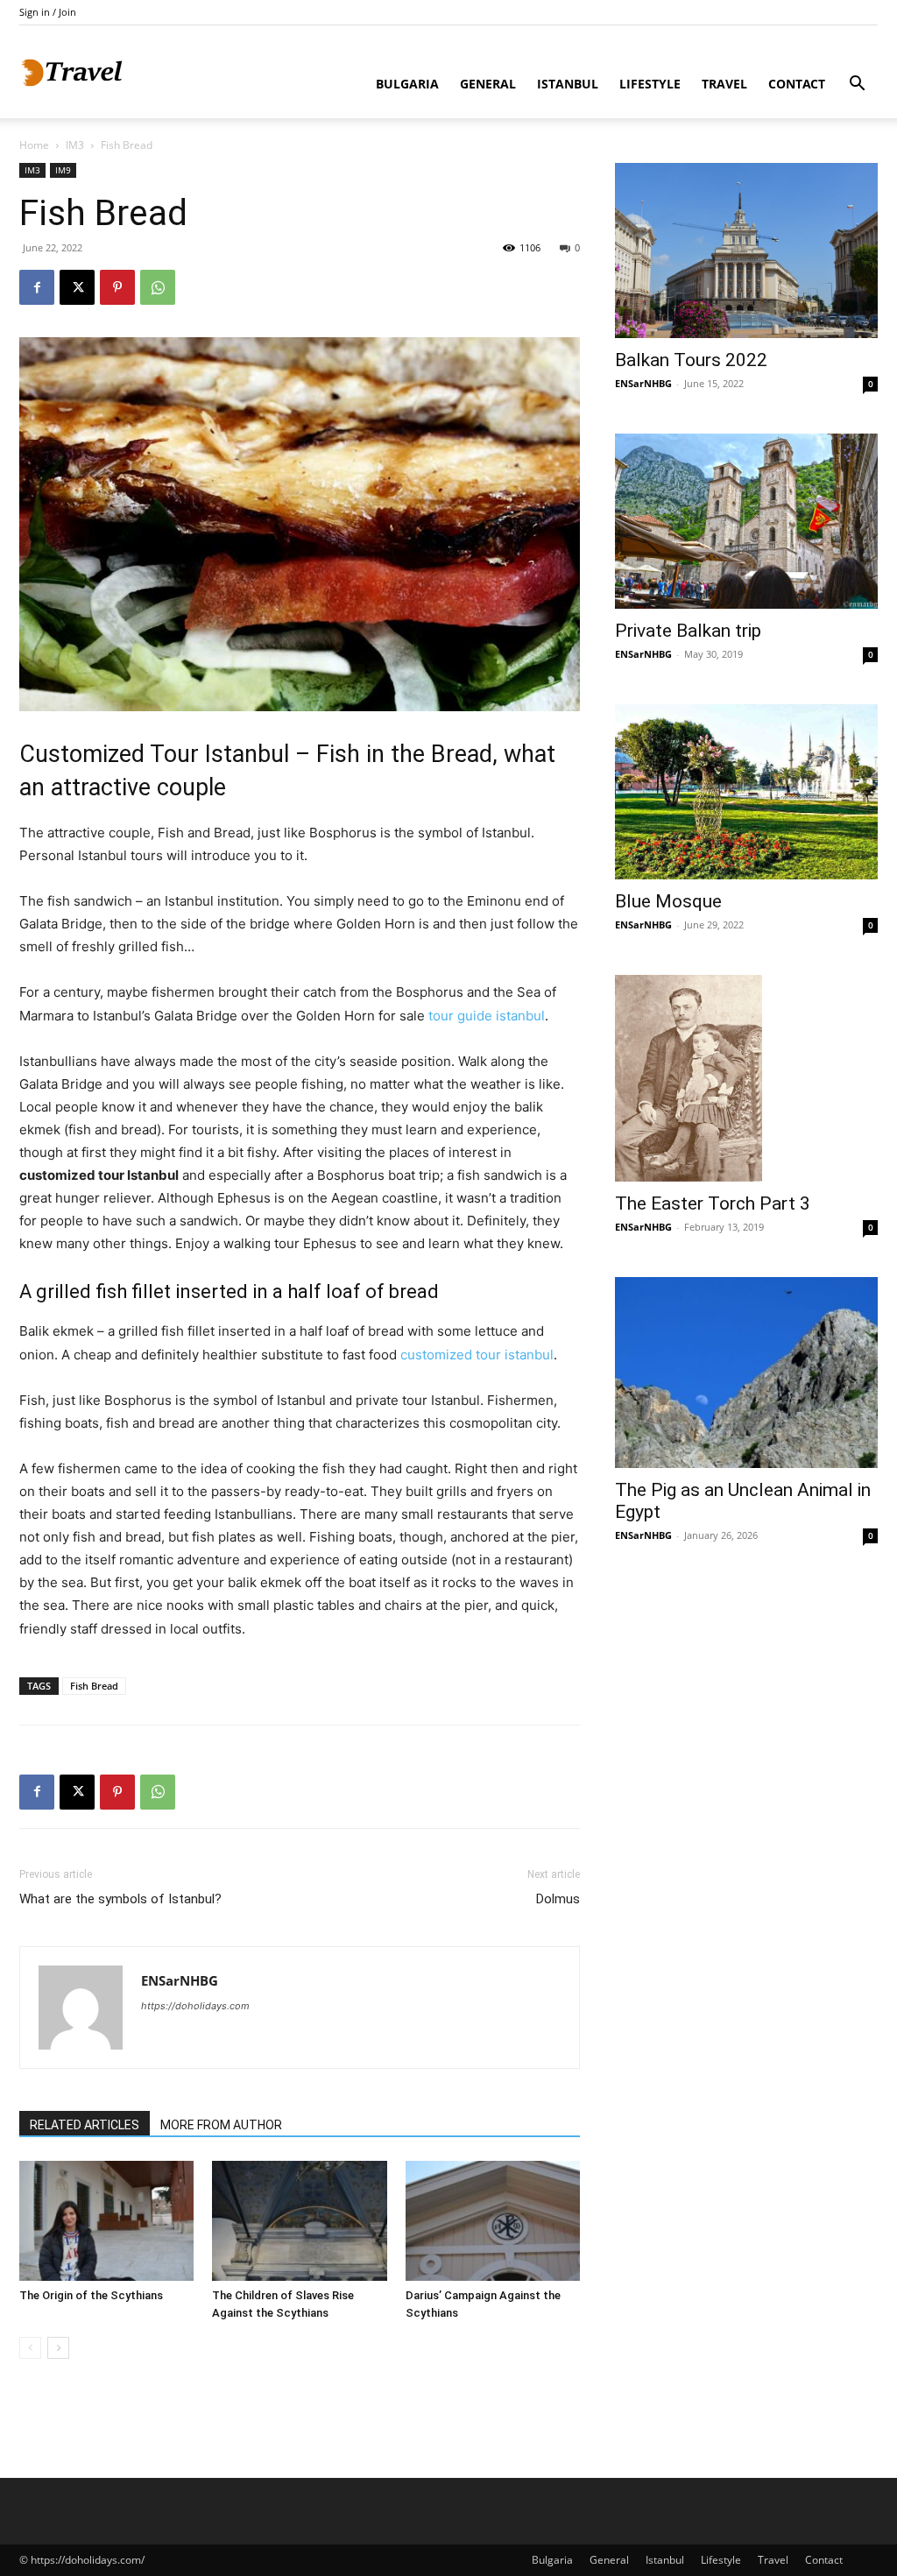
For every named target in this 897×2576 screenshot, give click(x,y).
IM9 (63, 170)
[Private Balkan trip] (746, 521)
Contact (797, 84)
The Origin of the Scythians (91, 2295)
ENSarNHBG (180, 1980)
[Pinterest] (117, 287)
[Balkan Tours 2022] (746, 251)
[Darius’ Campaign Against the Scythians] (493, 2221)
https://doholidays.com (195, 2006)
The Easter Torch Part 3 (713, 1203)
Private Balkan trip (688, 631)
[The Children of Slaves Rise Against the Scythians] (299, 2221)
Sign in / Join (48, 12)
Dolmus (558, 1899)
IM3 (75, 145)
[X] (77, 287)
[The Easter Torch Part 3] (746, 1078)
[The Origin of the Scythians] (106, 2221)
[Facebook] (37, 287)
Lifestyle (650, 84)
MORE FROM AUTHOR (221, 2125)
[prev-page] (30, 2348)
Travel (724, 84)
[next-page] (58, 2348)
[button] (857, 85)
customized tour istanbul (477, 1355)
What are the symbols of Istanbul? (120, 1899)
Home (34, 145)
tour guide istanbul (487, 1016)
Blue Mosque (668, 901)
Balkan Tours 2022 (691, 360)
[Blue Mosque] (746, 792)
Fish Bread (94, 1686)
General (488, 84)
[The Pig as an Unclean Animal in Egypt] (746, 1373)
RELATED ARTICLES (85, 2125)
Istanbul (568, 84)
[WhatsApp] (158, 287)
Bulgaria (407, 84)
